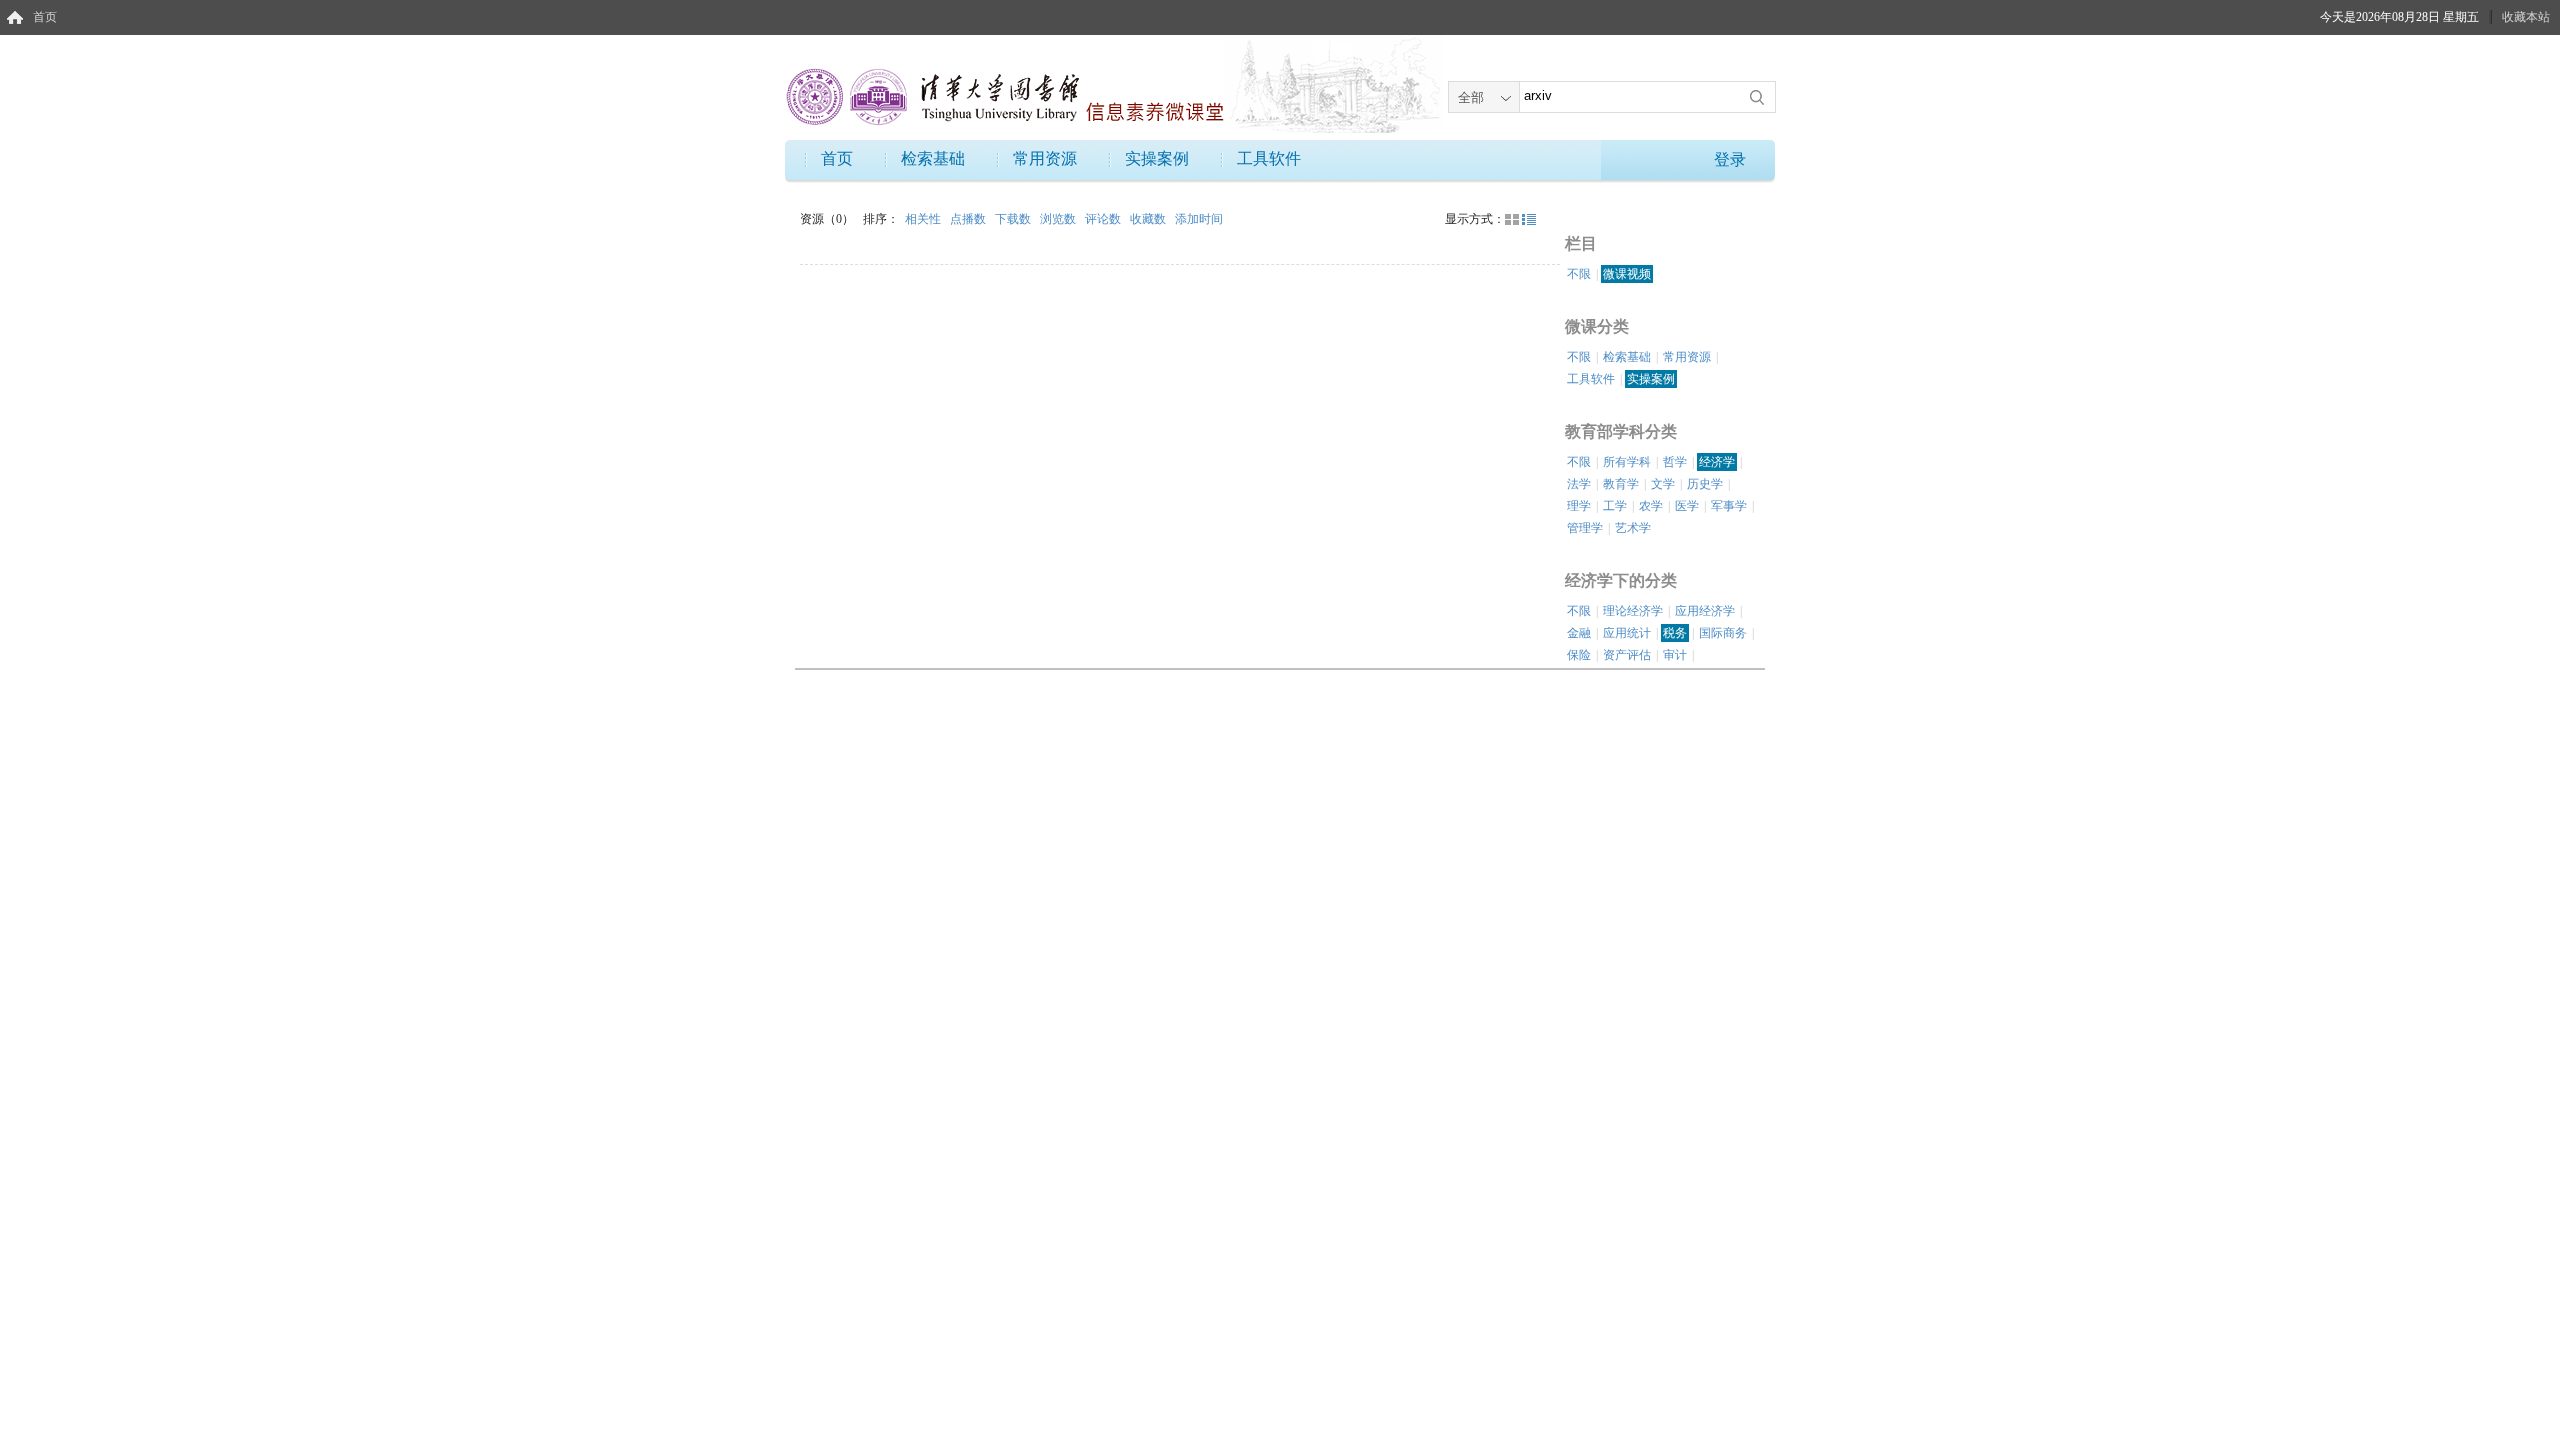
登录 (1730, 159)
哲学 (1675, 462)
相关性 (924, 219)
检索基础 (933, 158)
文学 (1663, 484)
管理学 (1585, 528)
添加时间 (1199, 219)
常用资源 (1045, 158)
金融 (1579, 633)
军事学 (1729, 506)
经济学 (1717, 462)
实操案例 (1157, 158)
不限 (1579, 274)
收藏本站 (2526, 17)
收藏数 (1149, 219)
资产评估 (1627, 655)
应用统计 (1627, 633)
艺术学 (1633, 528)
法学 (1579, 484)
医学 (1687, 506)
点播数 (969, 219)
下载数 (1014, 219)
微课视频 (1627, 274)
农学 (1651, 506)
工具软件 (1269, 158)
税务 (1675, 633)
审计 (1675, 655)
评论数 (1104, 219)
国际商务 (1723, 633)
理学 (1579, 506)
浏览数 (1059, 219)
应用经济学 (1705, 611)
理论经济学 (1633, 611)
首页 (45, 17)
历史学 (1705, 484)
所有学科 (1627, 462)
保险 (1579, 655)
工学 (1615, 506)
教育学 (1621, 484)
